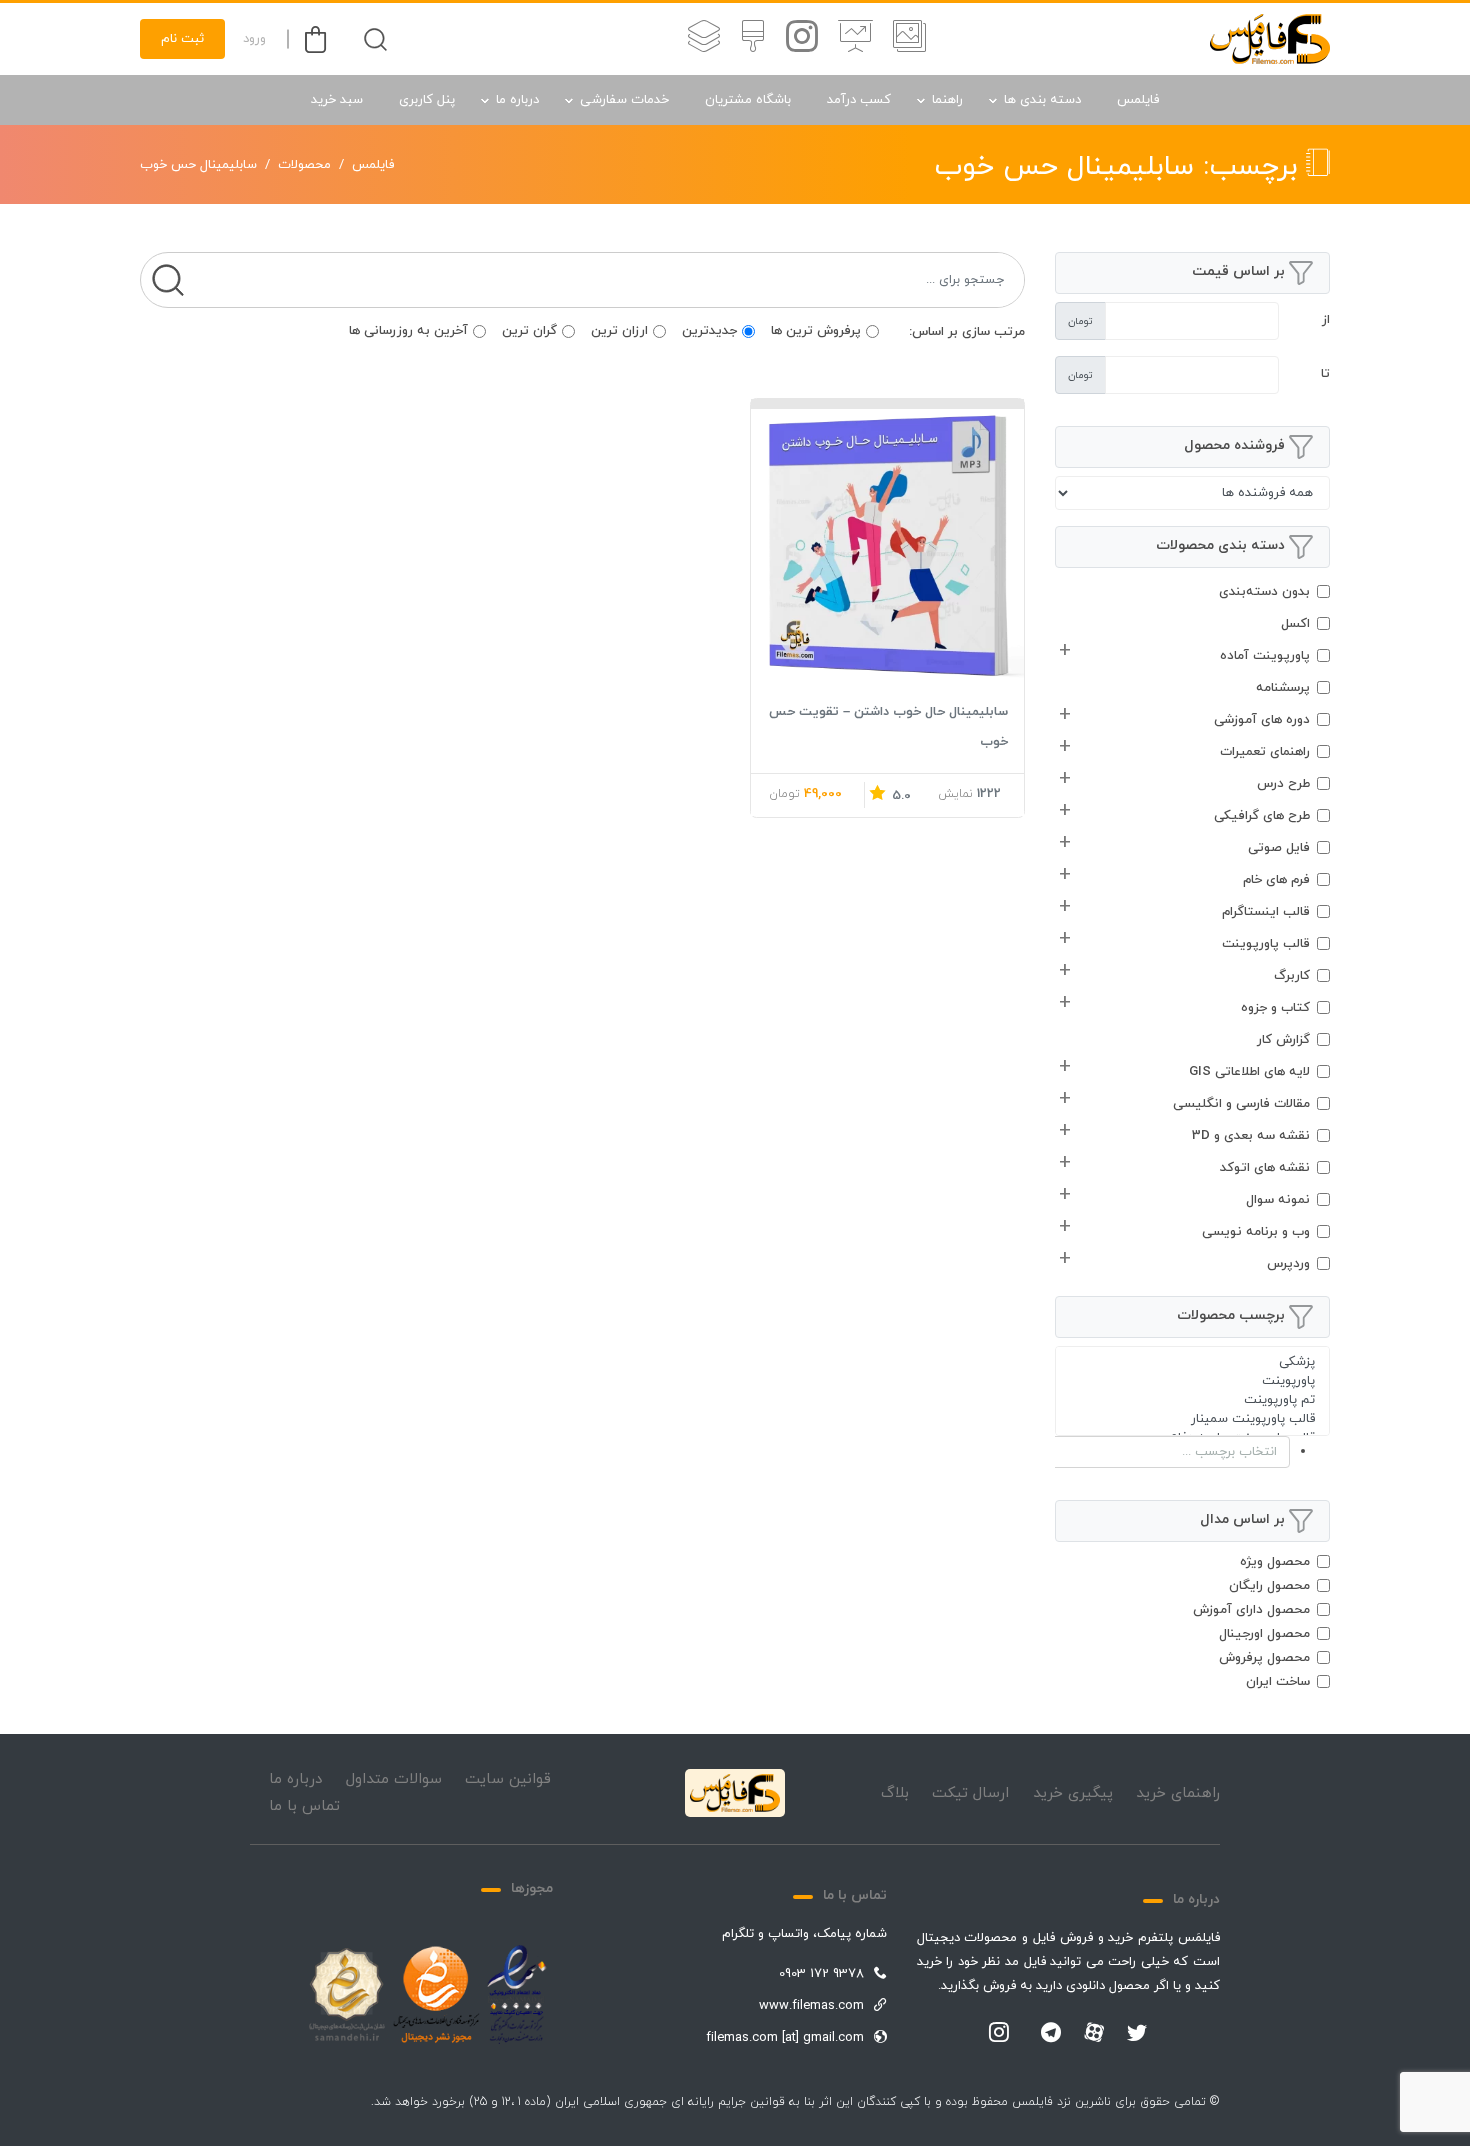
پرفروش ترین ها (816, 331)
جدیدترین (709, 331)
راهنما (947, 100)
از (1326, 320)
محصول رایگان (1269, 1586)
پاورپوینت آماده (1265, 656)
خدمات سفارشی (624, 100)
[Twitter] (1137, 2034)
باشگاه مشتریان (748, 100)
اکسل (1295, 624)
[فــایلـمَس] (1270, 39)
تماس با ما (304, 1806)
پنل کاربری (427, 100)
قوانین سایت (508, 1779)
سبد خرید (337, 100)
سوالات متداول (394, 1779)
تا (1325, 374)
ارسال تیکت (970, 1793)
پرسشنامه (1283, 688)
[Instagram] (999, 2034)
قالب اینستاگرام (1266, 912)
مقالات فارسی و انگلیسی (1241, 1104)
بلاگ (895, 1793)
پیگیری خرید (1073, 1793)
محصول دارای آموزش (1251, 1610)
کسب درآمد (859, 100)
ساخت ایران (1278, 1682)
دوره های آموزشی (1262, 720)
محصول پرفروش (1264, 1658)
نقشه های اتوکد (1265, 1168)
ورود (254, 39)
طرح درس (1283, 784)
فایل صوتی (1279, 848)
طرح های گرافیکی (1262, 816)
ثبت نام (182, 39)
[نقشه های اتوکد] (704, 39)
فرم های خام (1276, 880)
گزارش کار (1283, 1040)
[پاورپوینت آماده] (909, 39)
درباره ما (517, 100)
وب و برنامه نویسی (1256, 1232)
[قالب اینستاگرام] (802, 39)
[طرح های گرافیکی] (753, 39)
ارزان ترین (619, 331)
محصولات (304, 165)
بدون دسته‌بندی (1264, 592)
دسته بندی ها (1042, 100)
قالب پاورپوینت (1266, 944)
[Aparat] (1094, 2032)
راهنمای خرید (1178, 1793)
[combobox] (1192, 1452)
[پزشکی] (1192, 1362)
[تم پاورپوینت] (1192, 1400)
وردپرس (1288, 1264)
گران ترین (529, 331)
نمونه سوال (1278, 1200)
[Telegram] (1051, 2034)
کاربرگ (1292, 976)
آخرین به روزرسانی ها (408, 331)
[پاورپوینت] (1192, 1381)
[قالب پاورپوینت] (855, 39)
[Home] (735, 1793)
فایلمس (1138, 100)
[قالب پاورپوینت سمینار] (1192, 1419)
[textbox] (1152, 1452)
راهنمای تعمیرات (1265, 752)
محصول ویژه (1275, 1562)
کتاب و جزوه (1275, 1008)
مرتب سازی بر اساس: (967, 332)
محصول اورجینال (1264, 1634)
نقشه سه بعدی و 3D (1251, 1136)
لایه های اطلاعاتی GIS (1249, 1072)
